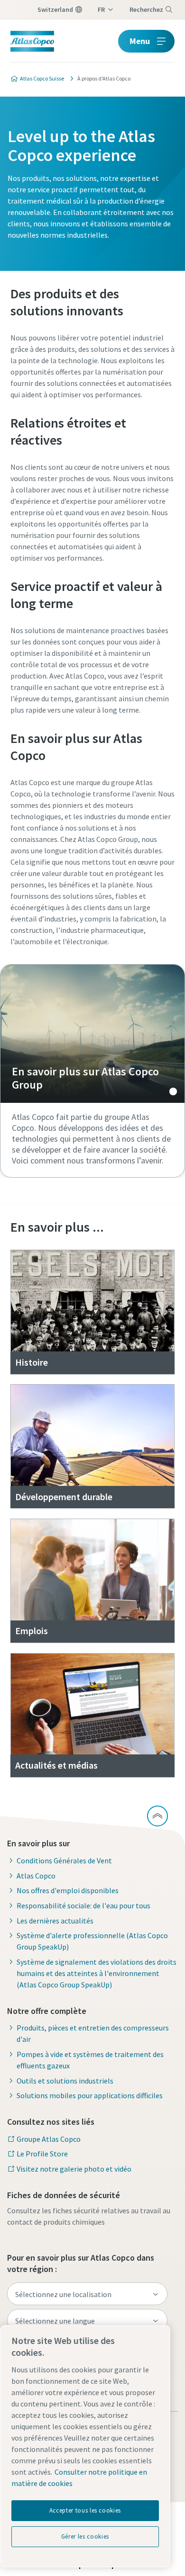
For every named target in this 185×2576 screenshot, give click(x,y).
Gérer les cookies (85, 2536)
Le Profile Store (42, 2154)
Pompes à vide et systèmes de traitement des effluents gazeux (90, 2060)
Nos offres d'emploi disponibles (68, 1890)
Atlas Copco (36, 1876)
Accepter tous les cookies (85, 2510)
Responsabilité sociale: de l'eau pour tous (83, 1905)
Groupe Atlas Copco (49, 2139)
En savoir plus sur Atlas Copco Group (92, 1034)
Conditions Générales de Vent (64, 1860)
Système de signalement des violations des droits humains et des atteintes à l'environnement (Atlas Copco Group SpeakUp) (97, 1973)
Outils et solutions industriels (65, 2081)
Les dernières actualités (55, 1921)
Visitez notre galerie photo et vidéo (74, 2169)
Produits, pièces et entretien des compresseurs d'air (93, 2033)
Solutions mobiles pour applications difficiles (90, 2095)
